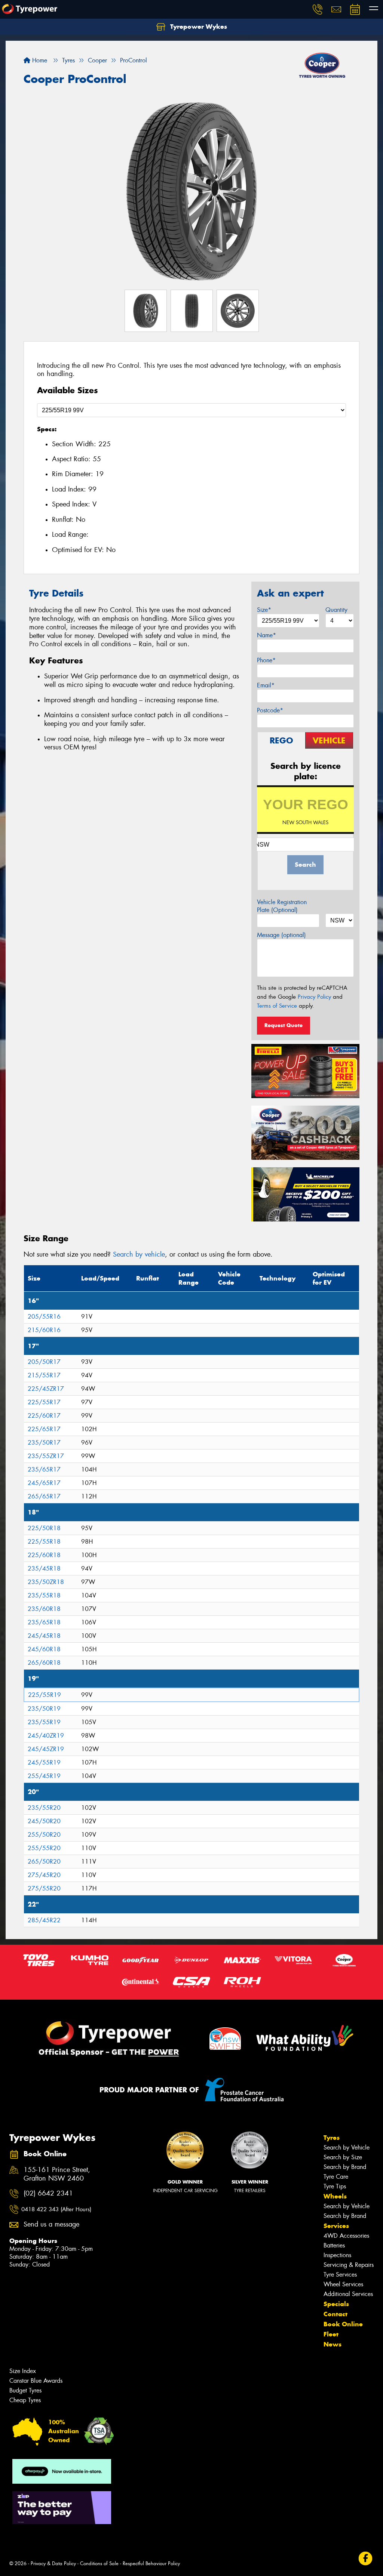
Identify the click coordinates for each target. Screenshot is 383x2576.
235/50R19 (44, 1709)
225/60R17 (44, 1416)
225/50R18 (44, 1528)
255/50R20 (44, 1835)
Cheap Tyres (25, 2400)
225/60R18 (44, 1555)
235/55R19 (44, 1722)
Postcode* (270, 710)
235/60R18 (44, 1609)
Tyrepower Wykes (198, 27)
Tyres (332, 2138)
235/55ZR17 (46, 1456)
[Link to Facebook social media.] (366, 2558)
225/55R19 (45, 1695)
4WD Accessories (346, 2236)
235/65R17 (44, 1469)
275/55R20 (44, 1888)
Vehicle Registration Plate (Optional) (282, 906)
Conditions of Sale (99, 2563)
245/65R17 (44, 1483)
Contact (335, 2314)
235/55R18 (44, 1595)
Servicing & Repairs (349, 2265)
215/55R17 (44, 1375)
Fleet (331, 2334)
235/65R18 (44, 1622)
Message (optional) (281, 935)
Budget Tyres (25, 2390)
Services (336, 2226)
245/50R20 (44, 1821)
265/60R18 (44, 1663)
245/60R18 (44, 1649)
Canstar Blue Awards (36, 2381)
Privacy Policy (314, 997)
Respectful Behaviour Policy (151, 2563)
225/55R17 (44, 1402)
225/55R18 (44, 1542)
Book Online (343, 2324)
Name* (266, 635)
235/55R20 (44, 1808)
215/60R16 (44, 1330)
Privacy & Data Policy (53, 2563)
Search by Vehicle (347, 2147)
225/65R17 (44, 1429)
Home (39, 60)
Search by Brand (345, 2167)
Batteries (334, 2245)
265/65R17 (44, 1496)
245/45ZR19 (46, 1749)
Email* (266, 685)
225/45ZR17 (46, 1389)
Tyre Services (340, 2275)
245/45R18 (44, 1636)
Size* (264, 610)
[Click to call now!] (318, 9)
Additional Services (348, 2294)
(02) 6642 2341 (48, 2193)
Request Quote (284, 1025)
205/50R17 (44, 1362)
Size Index (23, 2371)
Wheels (335, 2196)
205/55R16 (44, 1317)
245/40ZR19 (46, 1736)
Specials (336, 2304)
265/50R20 (44, 1862)
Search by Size (343, 2157)
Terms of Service (277, 1006)
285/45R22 (44, 1920)
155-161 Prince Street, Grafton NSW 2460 (57, 2174)
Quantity (336, 610)
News (333, 2344)
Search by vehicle (139, 1254)
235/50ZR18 (46, 1582)
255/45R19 (44, 1776)
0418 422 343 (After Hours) (56, 2209)
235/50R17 (44, 1443)
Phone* (266, 660)
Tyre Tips (335, 2186)
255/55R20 (44, 1848)
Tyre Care (336, 2177)
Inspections (337, 2255)
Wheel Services (343, 2284)
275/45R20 (44, 1875)
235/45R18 (44, 1569)
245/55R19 (44, 1762)
